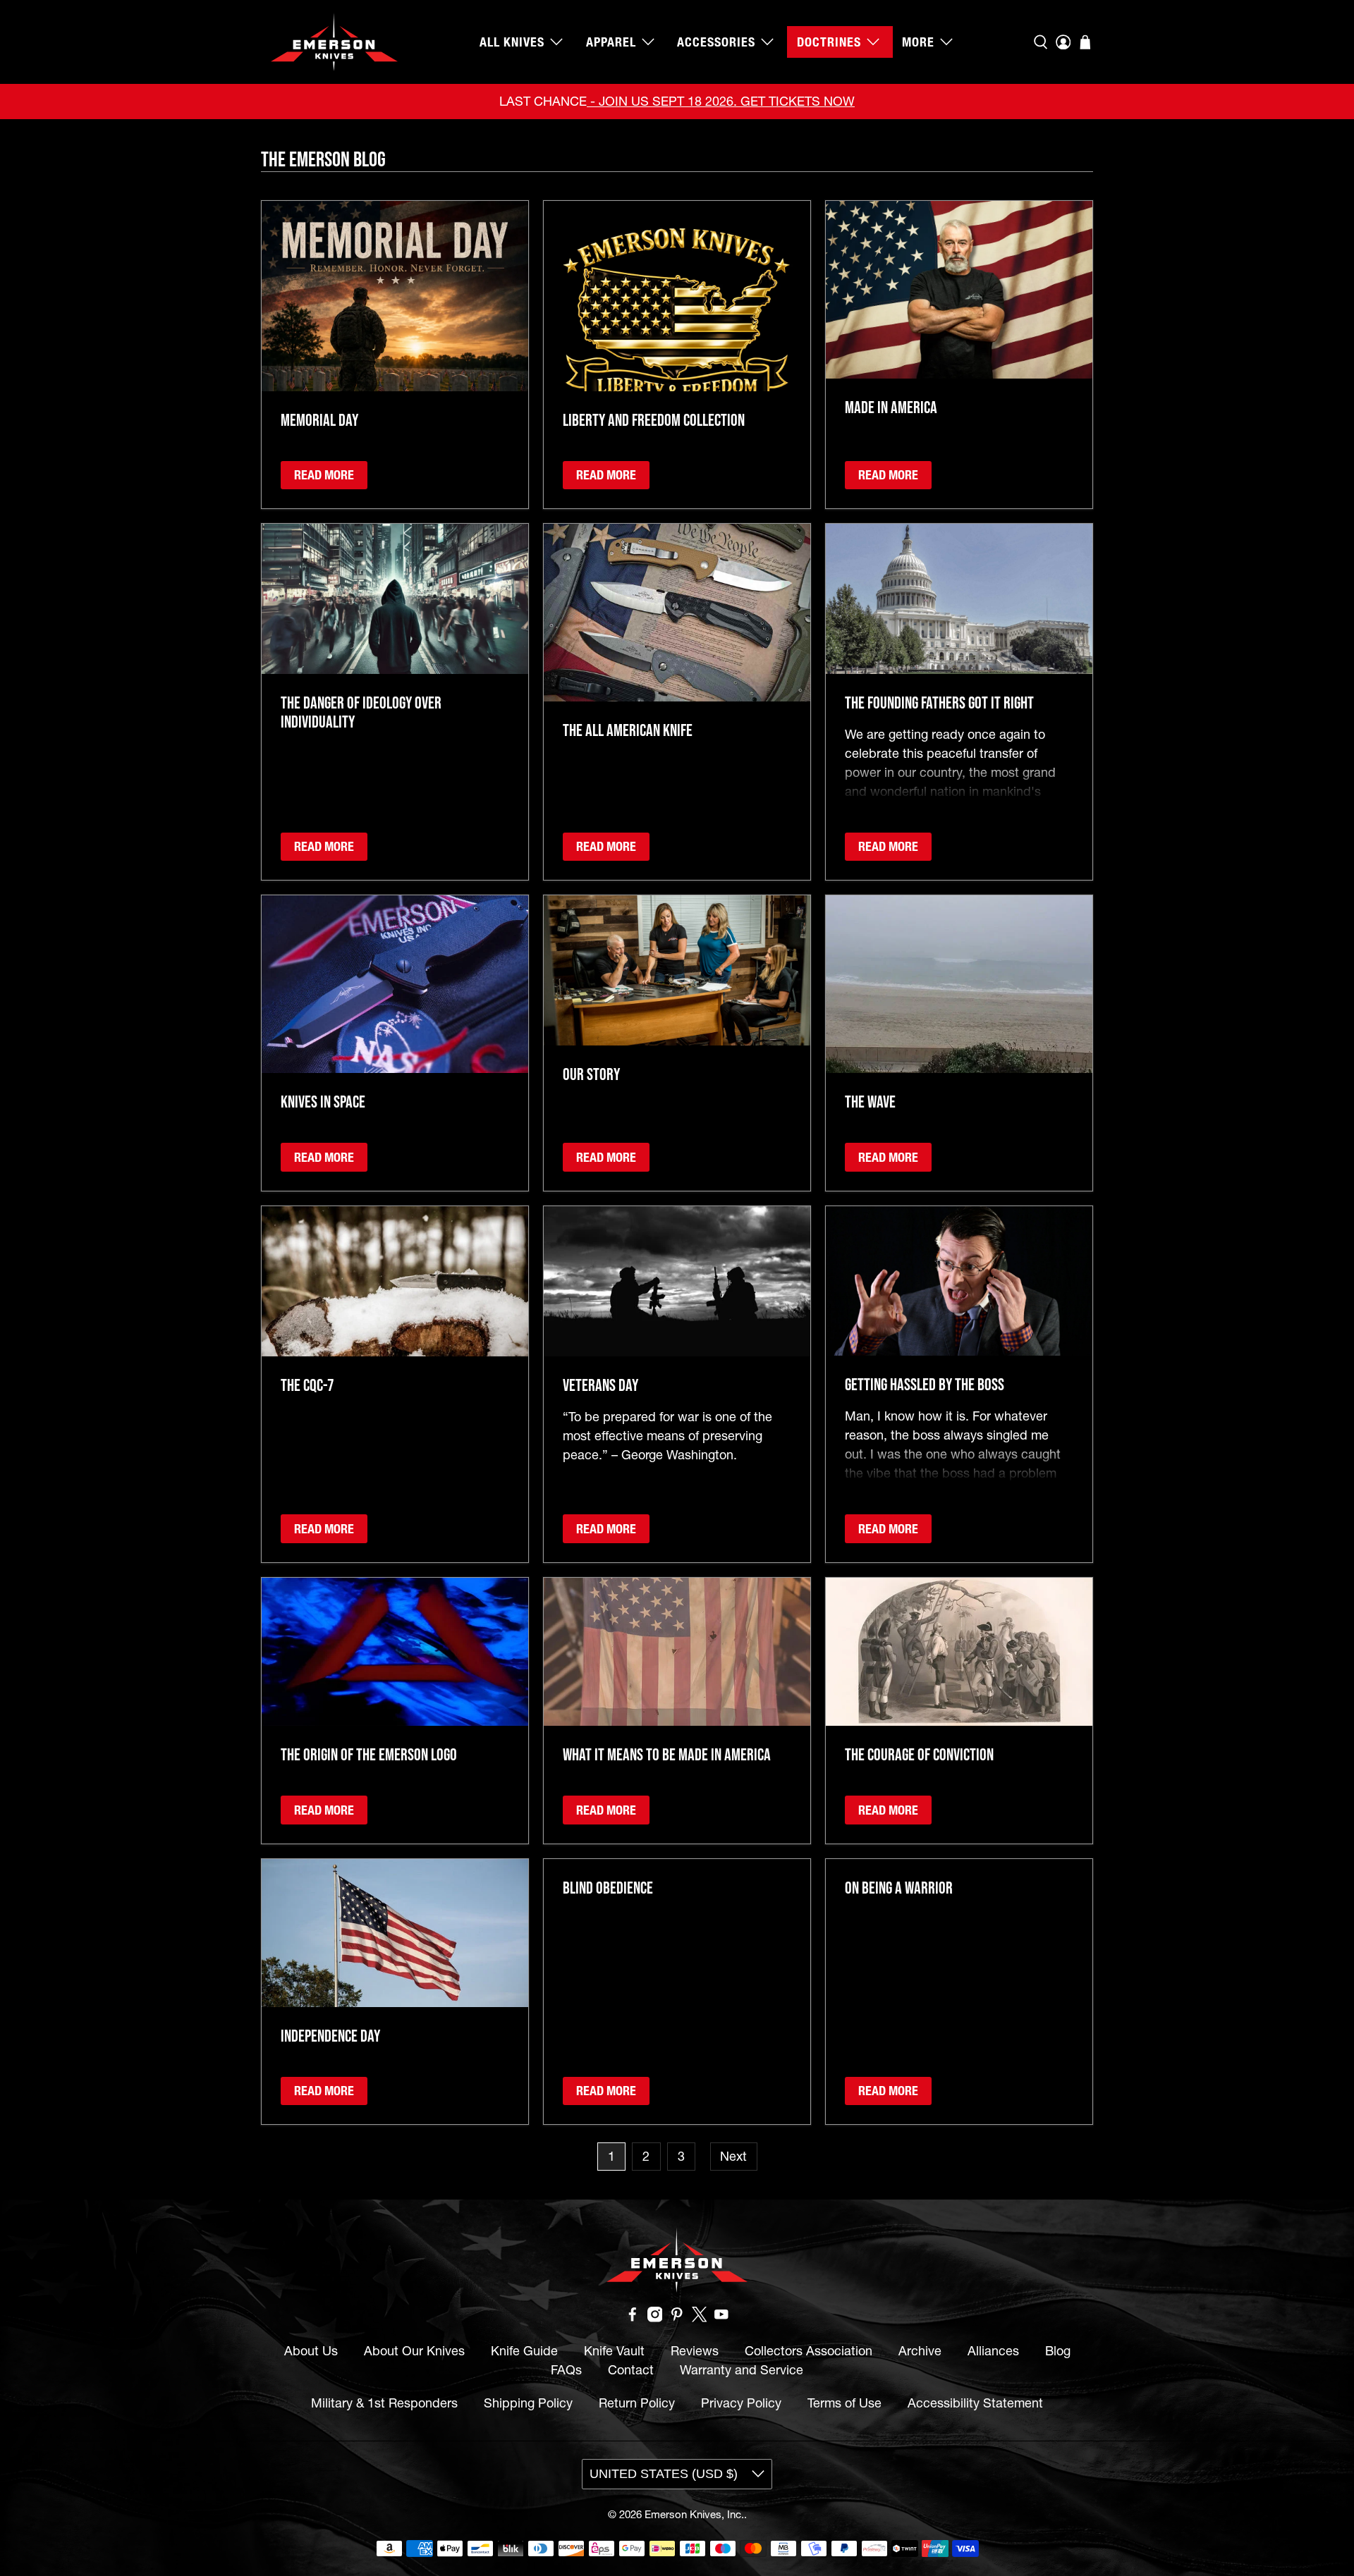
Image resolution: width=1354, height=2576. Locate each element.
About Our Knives (414, 2351)
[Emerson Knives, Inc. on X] (700, 2318)
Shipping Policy (528, 2403)
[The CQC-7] (395, 1281)
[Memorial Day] (395, 296)
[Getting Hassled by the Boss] (959, 1281)
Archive (920, 2351)
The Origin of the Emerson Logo (369, 1754)
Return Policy (637, 2403)
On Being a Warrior (899, 1888)
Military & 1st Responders (384, 2403)
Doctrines (829, 42)
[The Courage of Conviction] (959, 1652)
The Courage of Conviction (919, 1754)
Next (733, 2156)
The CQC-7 (307, 1385)
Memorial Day (319, 420)
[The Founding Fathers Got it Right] (959, 599)
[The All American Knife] (677, 613)
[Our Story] (677, 970)
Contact (631, 2370)
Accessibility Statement (975, 2403)
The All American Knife (628, 730)
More (918, 42)
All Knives (512, 42)
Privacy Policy (741, 2403)
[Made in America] (959, 290)
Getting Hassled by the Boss (925, 1384)
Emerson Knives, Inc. (694, 2514)
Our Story (591, 1074)
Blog (1058, 2351)
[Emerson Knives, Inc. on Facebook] (633, 2318)
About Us (311, 2351)
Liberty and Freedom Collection (654, 420)
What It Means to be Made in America (667, 1754)
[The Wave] (959, 984)
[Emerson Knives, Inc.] (334, 42)
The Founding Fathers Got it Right (939, 703)
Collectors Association (809, 2351)
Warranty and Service (742, 2370)
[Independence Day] (395, 1933)
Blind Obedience (608, 1888)
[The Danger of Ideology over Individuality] (395, 599)
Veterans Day (600, 1385)
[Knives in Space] (395, 984)
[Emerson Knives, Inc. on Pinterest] (677, 2318)
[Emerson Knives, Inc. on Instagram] (655, 2318)
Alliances (993, 2351)
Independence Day (330, 2036)
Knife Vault (614, 2351)
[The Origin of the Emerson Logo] (395, 1652)
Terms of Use (844, 2403)
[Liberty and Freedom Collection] (677, 296)
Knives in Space (323, 1102)
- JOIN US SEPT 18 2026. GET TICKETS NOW (721, 101)
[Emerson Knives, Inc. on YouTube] (721, 2318)
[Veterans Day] (677, 1281)
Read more (324, 475)
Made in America (891, 407)
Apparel (611, 42)
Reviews (695, 2351)
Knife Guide (524, 2351)
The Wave (870, 1102)
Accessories (716, 42)
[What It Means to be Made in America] (677, 1652)
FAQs (566, 2370)
